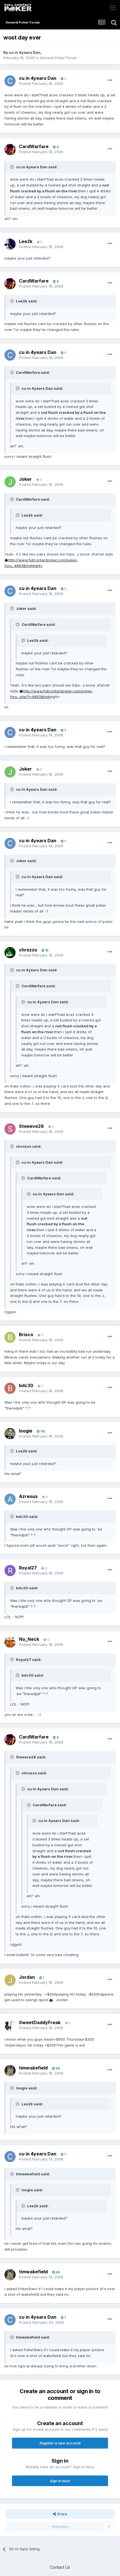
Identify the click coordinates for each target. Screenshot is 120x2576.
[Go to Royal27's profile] (10, 1571)
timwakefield (33, 2068)
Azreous (28, 1496)
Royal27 (28, 1568)
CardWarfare (34, 146)
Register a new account (60, 2443)
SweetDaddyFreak (40, 2022)
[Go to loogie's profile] (10, 1434)
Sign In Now (60, 2481)
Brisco (26, 1334)
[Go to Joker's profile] (10, 482)
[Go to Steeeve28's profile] (10, 1129)
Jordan (27, 1977)
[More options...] (110, 80)
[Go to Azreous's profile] (10, 1499)
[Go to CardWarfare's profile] (10, 150)
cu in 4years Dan (25, 52)
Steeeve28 (31, 1126)
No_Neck (29, 1639)
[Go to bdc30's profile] (10, 1388)
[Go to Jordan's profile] (10, 1980)
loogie (26, 1431)
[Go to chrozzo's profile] (10, 953)
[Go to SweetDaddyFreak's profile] (10, 2025)
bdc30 (26, 1385)
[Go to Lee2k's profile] (10, 244)
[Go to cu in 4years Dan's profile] (10, 81)
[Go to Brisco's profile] (10, 1337)
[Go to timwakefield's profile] (10, 2071)
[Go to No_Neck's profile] (10, 1642)
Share (62, 2514)
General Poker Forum (58, 58)
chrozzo (28, 950)
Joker (25, 479)
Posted (41, 83)
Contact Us (60, 2567)
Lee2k (26, 241)
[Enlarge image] (6, 560)
